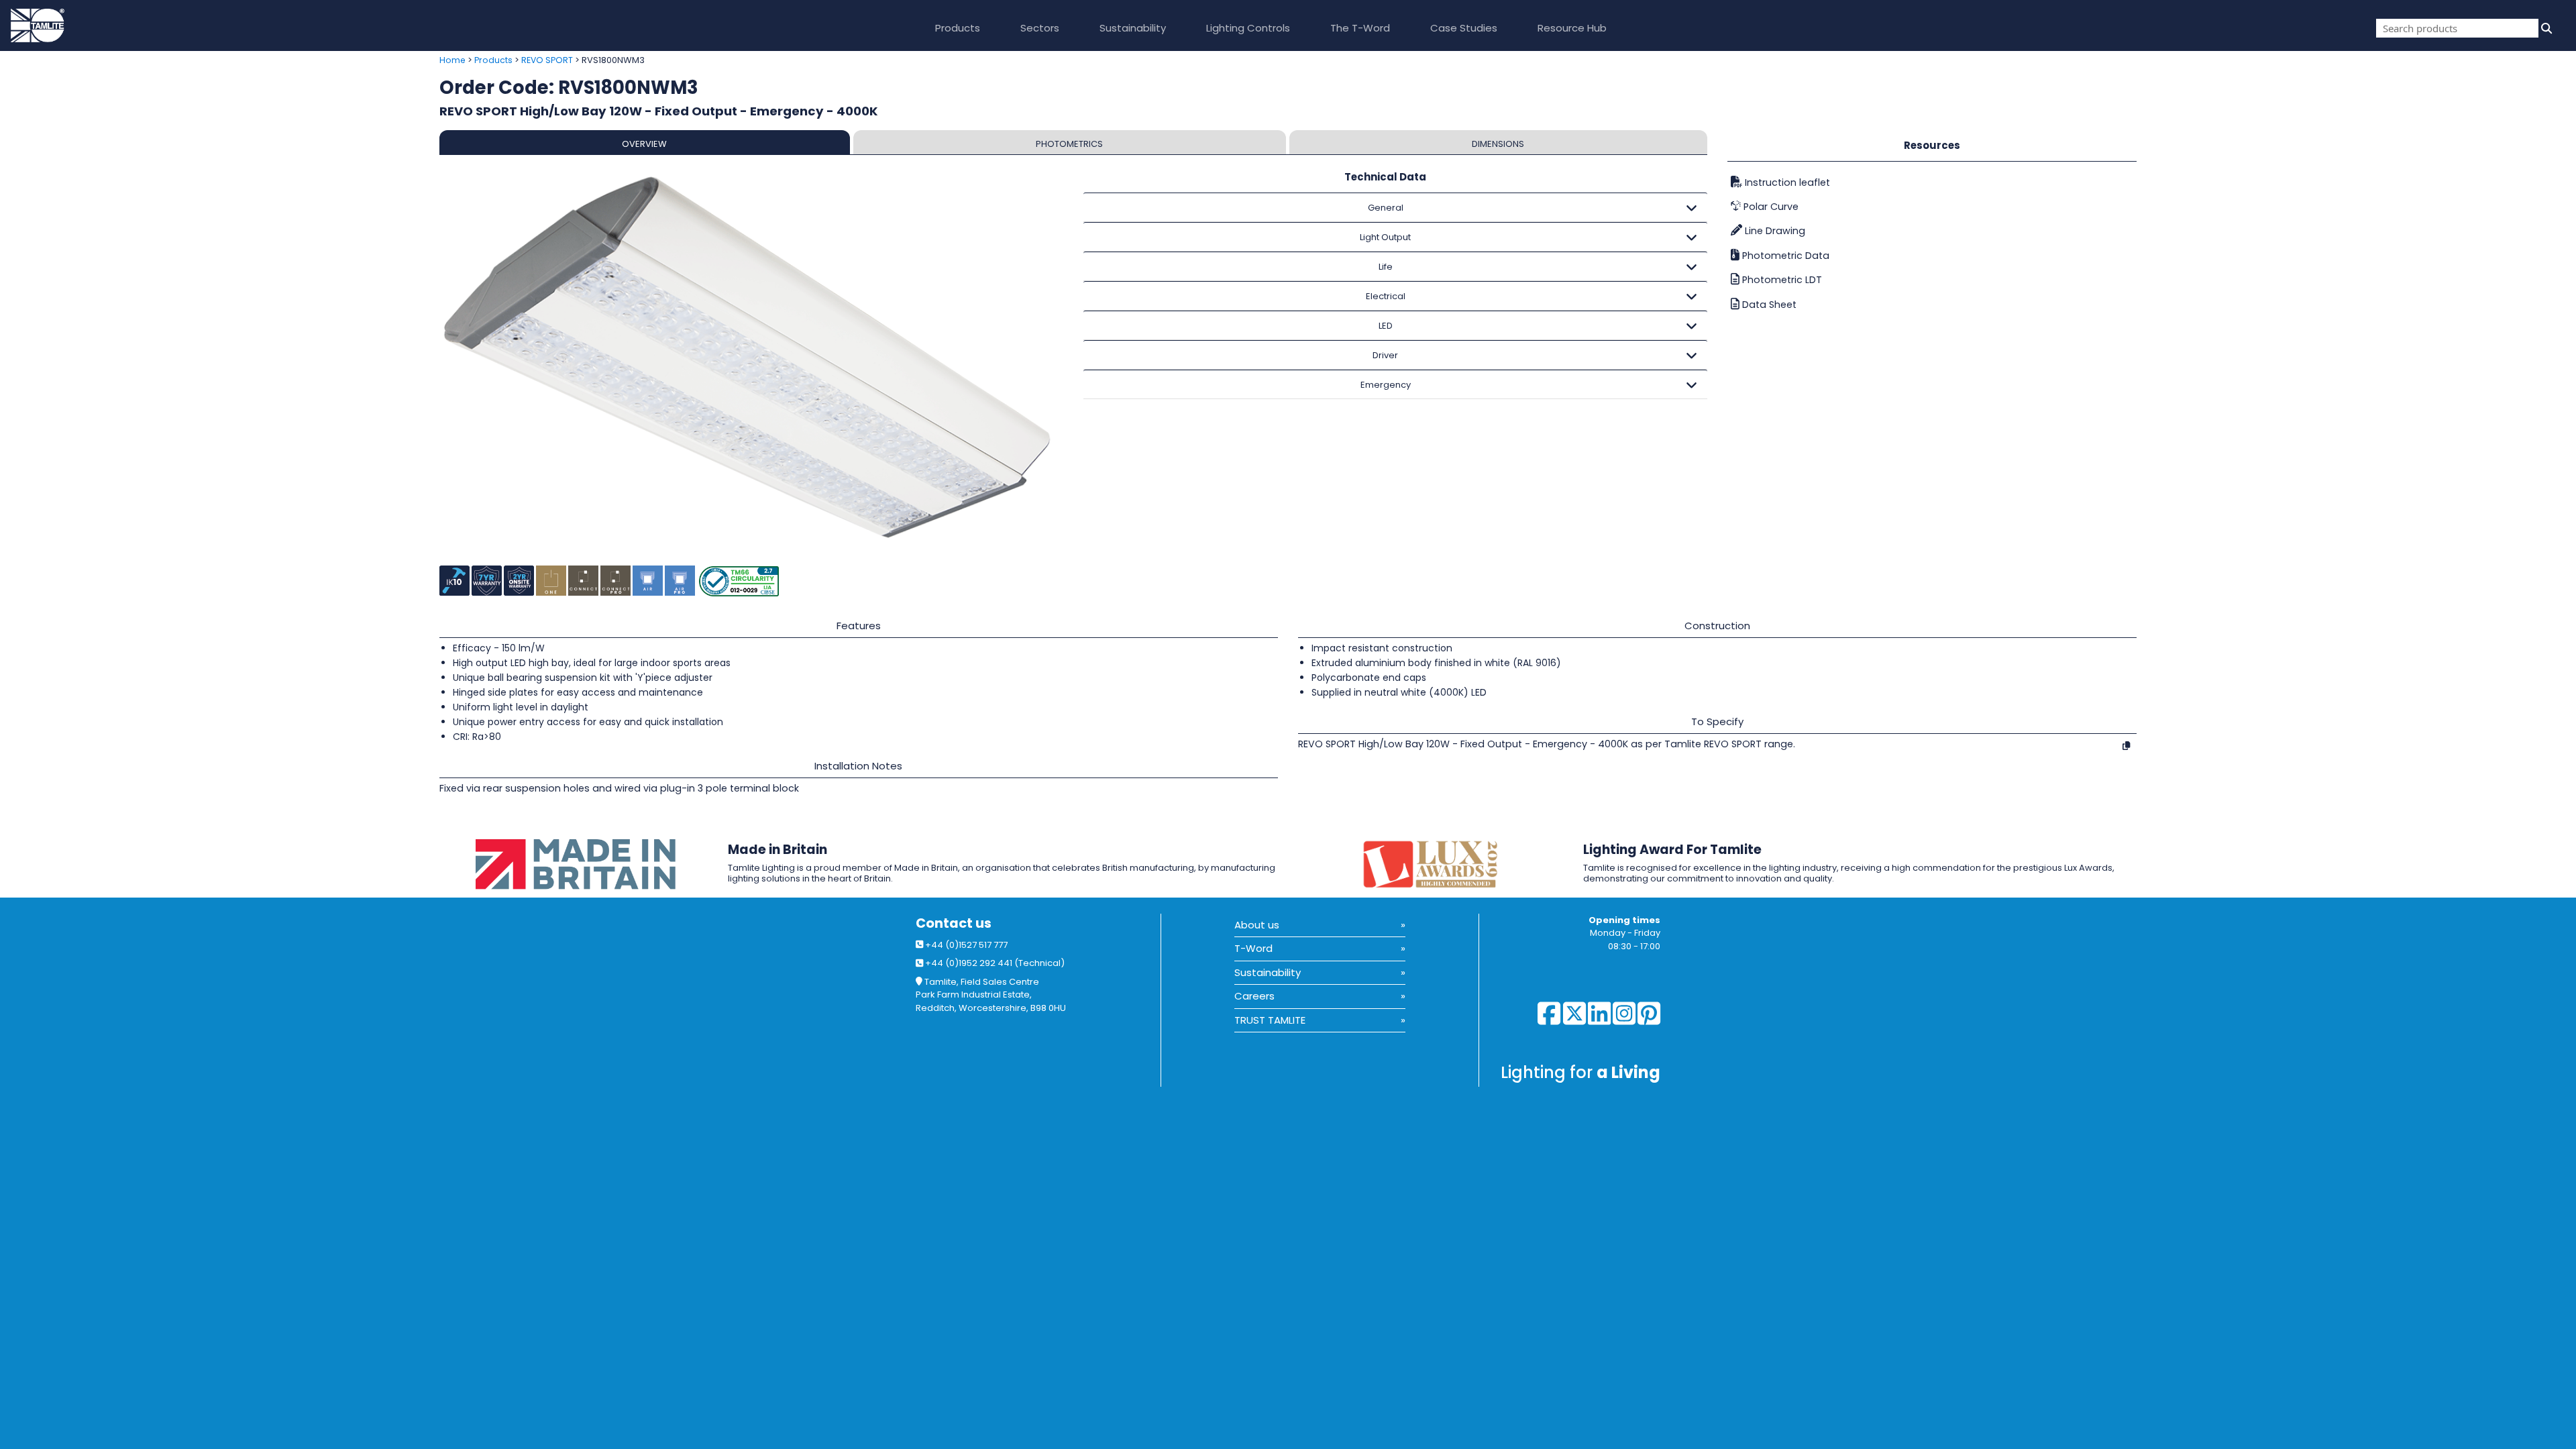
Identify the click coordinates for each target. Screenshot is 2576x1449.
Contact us (954, 923)
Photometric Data (1784, 256)
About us (1257, 925)
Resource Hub (1572, 28)
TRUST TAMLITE (1270, 1020)
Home (452, 60)
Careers (1254, 996)
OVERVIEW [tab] (644, 144)
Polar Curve (1770, 207)
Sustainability (1133, 28)
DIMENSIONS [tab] (1498, 144)
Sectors (1040, 28)
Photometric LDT (1781, 280)
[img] (2545, 28)
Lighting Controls (1248, 28)
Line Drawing (1774, 231)
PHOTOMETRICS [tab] (1069, 144)
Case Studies (1464, 28)
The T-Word (1360, 28)
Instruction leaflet (1786, 182)
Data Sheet (1768, 305)
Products (958, 28)
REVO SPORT (547, 60)
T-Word (1253, 948)
